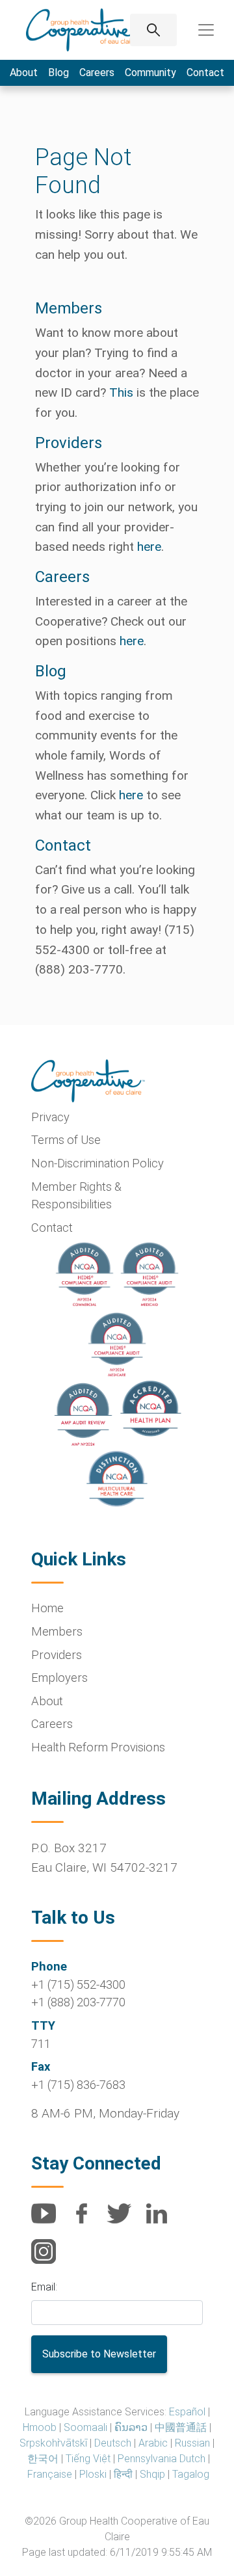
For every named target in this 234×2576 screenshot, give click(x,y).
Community (150, 73)
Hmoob (40, 2427)
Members (57, 1631)
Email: (44, 2287)
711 (41, 2044)
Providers (57, 1655)
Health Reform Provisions (98, 1747)
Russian (192, 2443)
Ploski (93, 2474)
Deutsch (113, 2443)
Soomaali (85, 2427)
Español (187, 2412)
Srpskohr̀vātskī (53, 2443)
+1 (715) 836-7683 (78, 2085)
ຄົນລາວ (131, 2427)
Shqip (152, 2474)
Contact (205, 73)
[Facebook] (86, 2221)
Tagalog (191, 2474)
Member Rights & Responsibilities (76, 1196)
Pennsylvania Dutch (162, 2459)
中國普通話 (181, 2427)
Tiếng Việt (88, 2459)
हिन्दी (123, 2474)
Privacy (50, 1117)
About (24, 73)
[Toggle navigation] (206, 30)
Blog (58, 73)
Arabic (153, 2443)
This (121, 392)
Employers (59, 1678)
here (149, 547)
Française (50, 2474)
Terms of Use (66, 1140)
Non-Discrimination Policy (97, 1163)
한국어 (43, 2459)
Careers (97, 73)
